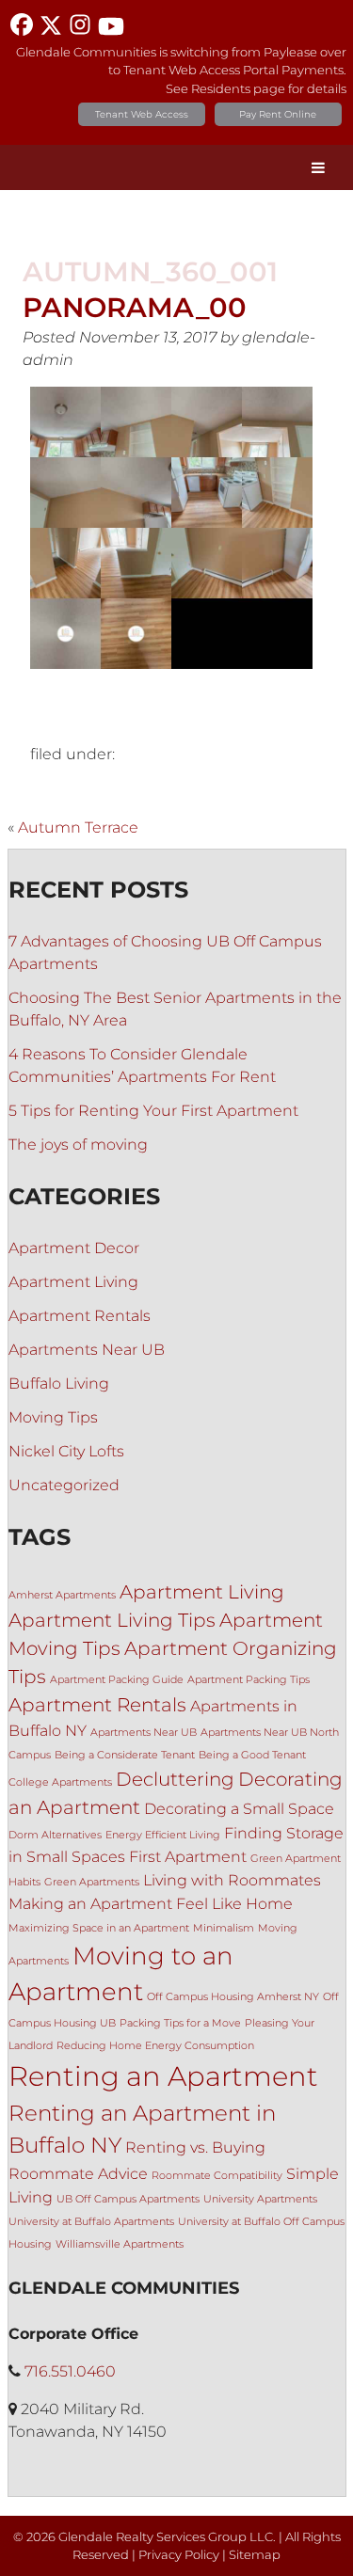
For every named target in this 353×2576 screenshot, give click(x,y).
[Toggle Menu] (318, 167)
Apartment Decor (74, 1248)
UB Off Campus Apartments (128, 2199)
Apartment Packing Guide (117, 1680)
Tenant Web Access (142, 114)
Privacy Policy (179, 2555)
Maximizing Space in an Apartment (99, 1928)
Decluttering (175, 1779)
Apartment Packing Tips (249, 1680)
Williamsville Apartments (120, 2244)
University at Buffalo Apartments (91, 2222)
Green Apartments (92, 1882)
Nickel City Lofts (66, 1451)
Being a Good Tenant (252, 1755)
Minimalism (224, 1928)
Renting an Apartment (163, 2076)
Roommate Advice (78, 2173)
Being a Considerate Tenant (125, 1755)
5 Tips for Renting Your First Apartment (153, 1111)
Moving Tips (53, 1417)
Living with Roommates (232, 1880)
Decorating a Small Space (239, 1808)
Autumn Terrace (78, 827)
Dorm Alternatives (55, 1835)
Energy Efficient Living (163, 1835)
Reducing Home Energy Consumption (155, 2046)
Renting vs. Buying (195, 2147)
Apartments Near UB (87, 1350)
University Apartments (260, 2199)
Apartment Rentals (80, 1316)
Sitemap (255, 2555)
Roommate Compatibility (217, 2176)
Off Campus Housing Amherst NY (233, 1997)
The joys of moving (78, 1145)
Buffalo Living (59, 1383)
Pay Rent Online (278, 114)
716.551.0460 (70, 2371)
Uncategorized (64, 1485)
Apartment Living (73, 1282)
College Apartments (60, 1782)
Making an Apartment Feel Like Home (151, 1903)
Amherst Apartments (62, 1595)
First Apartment (188, 1856)
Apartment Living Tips (112, 1620)
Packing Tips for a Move (180, 2023)
